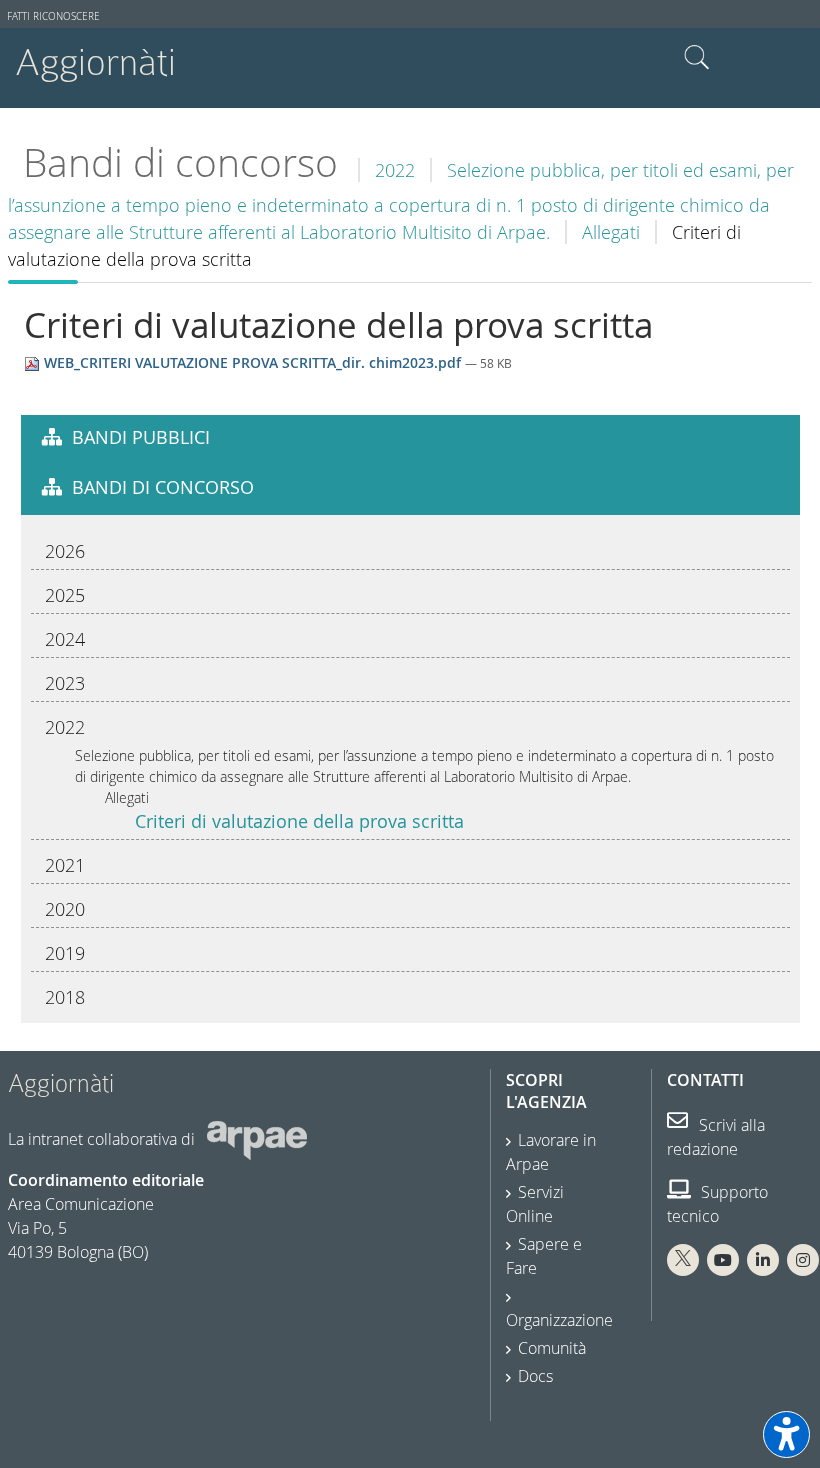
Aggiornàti (95, 62)
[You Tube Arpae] (723, 1260)
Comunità (552, 1348)
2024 (65, 639)
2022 (395, 170)
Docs (535, 1376)
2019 (65, 953)
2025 (65, 595)
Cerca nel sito (697, 58)
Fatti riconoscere (53, 16)
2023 (65, 683)
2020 (65, 909)
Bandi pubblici (141, 437)
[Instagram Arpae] (803, 1260)
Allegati (611, 232)
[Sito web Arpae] (257, 1139)
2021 (65, 865)
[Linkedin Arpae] (763, 1260)
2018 (65, 997)
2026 (65, 551)
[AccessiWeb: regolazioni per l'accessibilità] (786, 1434)
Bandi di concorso (180, 162)
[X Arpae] (683, 1260)
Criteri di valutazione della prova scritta (299, 821)
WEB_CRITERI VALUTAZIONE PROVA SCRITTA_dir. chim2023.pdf (252, 362)
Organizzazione (559, 1320)
